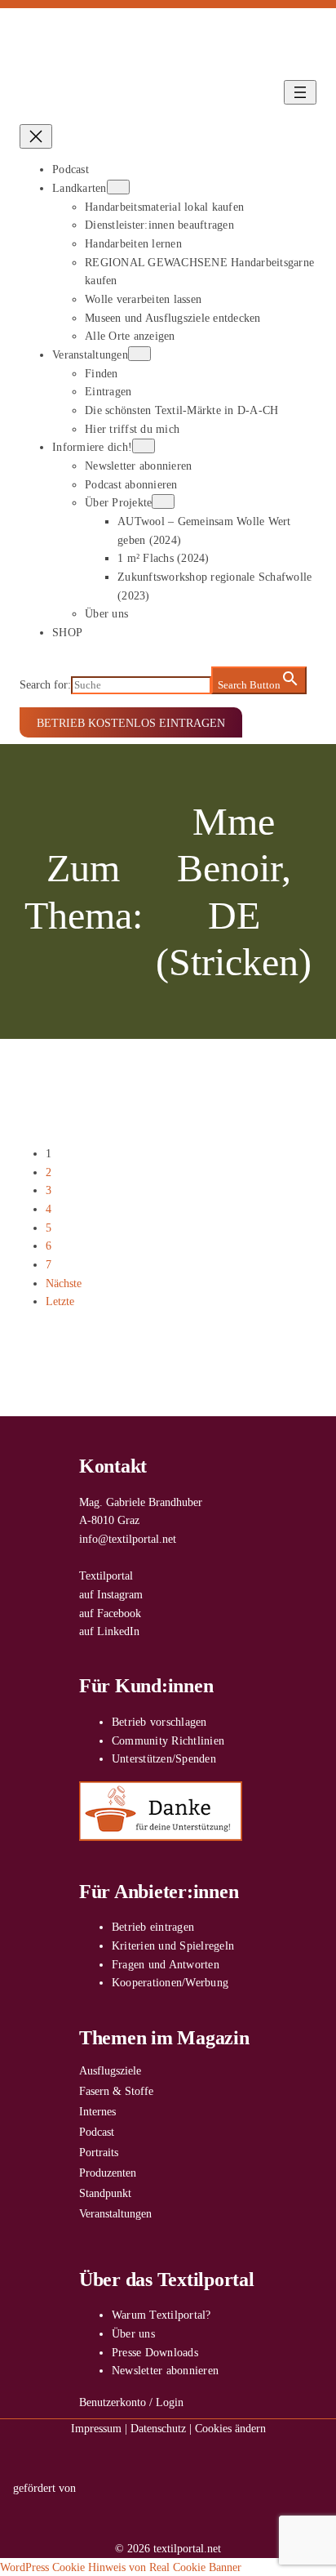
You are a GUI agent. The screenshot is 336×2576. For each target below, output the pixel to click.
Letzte (60, 1301)
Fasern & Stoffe (116, 2091)
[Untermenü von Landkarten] (118, 187)
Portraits (99, 2152)
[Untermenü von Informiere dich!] (144, 446)
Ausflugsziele (110, 2070)
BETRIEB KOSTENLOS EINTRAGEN (131, 723)
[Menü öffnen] (300, 92)
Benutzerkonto (113, 2402)
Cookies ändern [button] (230, 2428)
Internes (97, 2111)
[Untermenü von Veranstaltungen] (139, 354)
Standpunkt (105, 2193)
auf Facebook (110, 1613)
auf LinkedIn (109, 1631)
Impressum (96, 2428)
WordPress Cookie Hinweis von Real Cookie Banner (121, 2567)
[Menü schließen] (36, 136)
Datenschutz (158, 2428)
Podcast (97, 2132)
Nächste (64, 1283)
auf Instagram (111, 1594)
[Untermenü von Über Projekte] (163, 501)
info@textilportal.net (128, 1539)
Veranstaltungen (115, 2213)
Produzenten (108, 2173)
